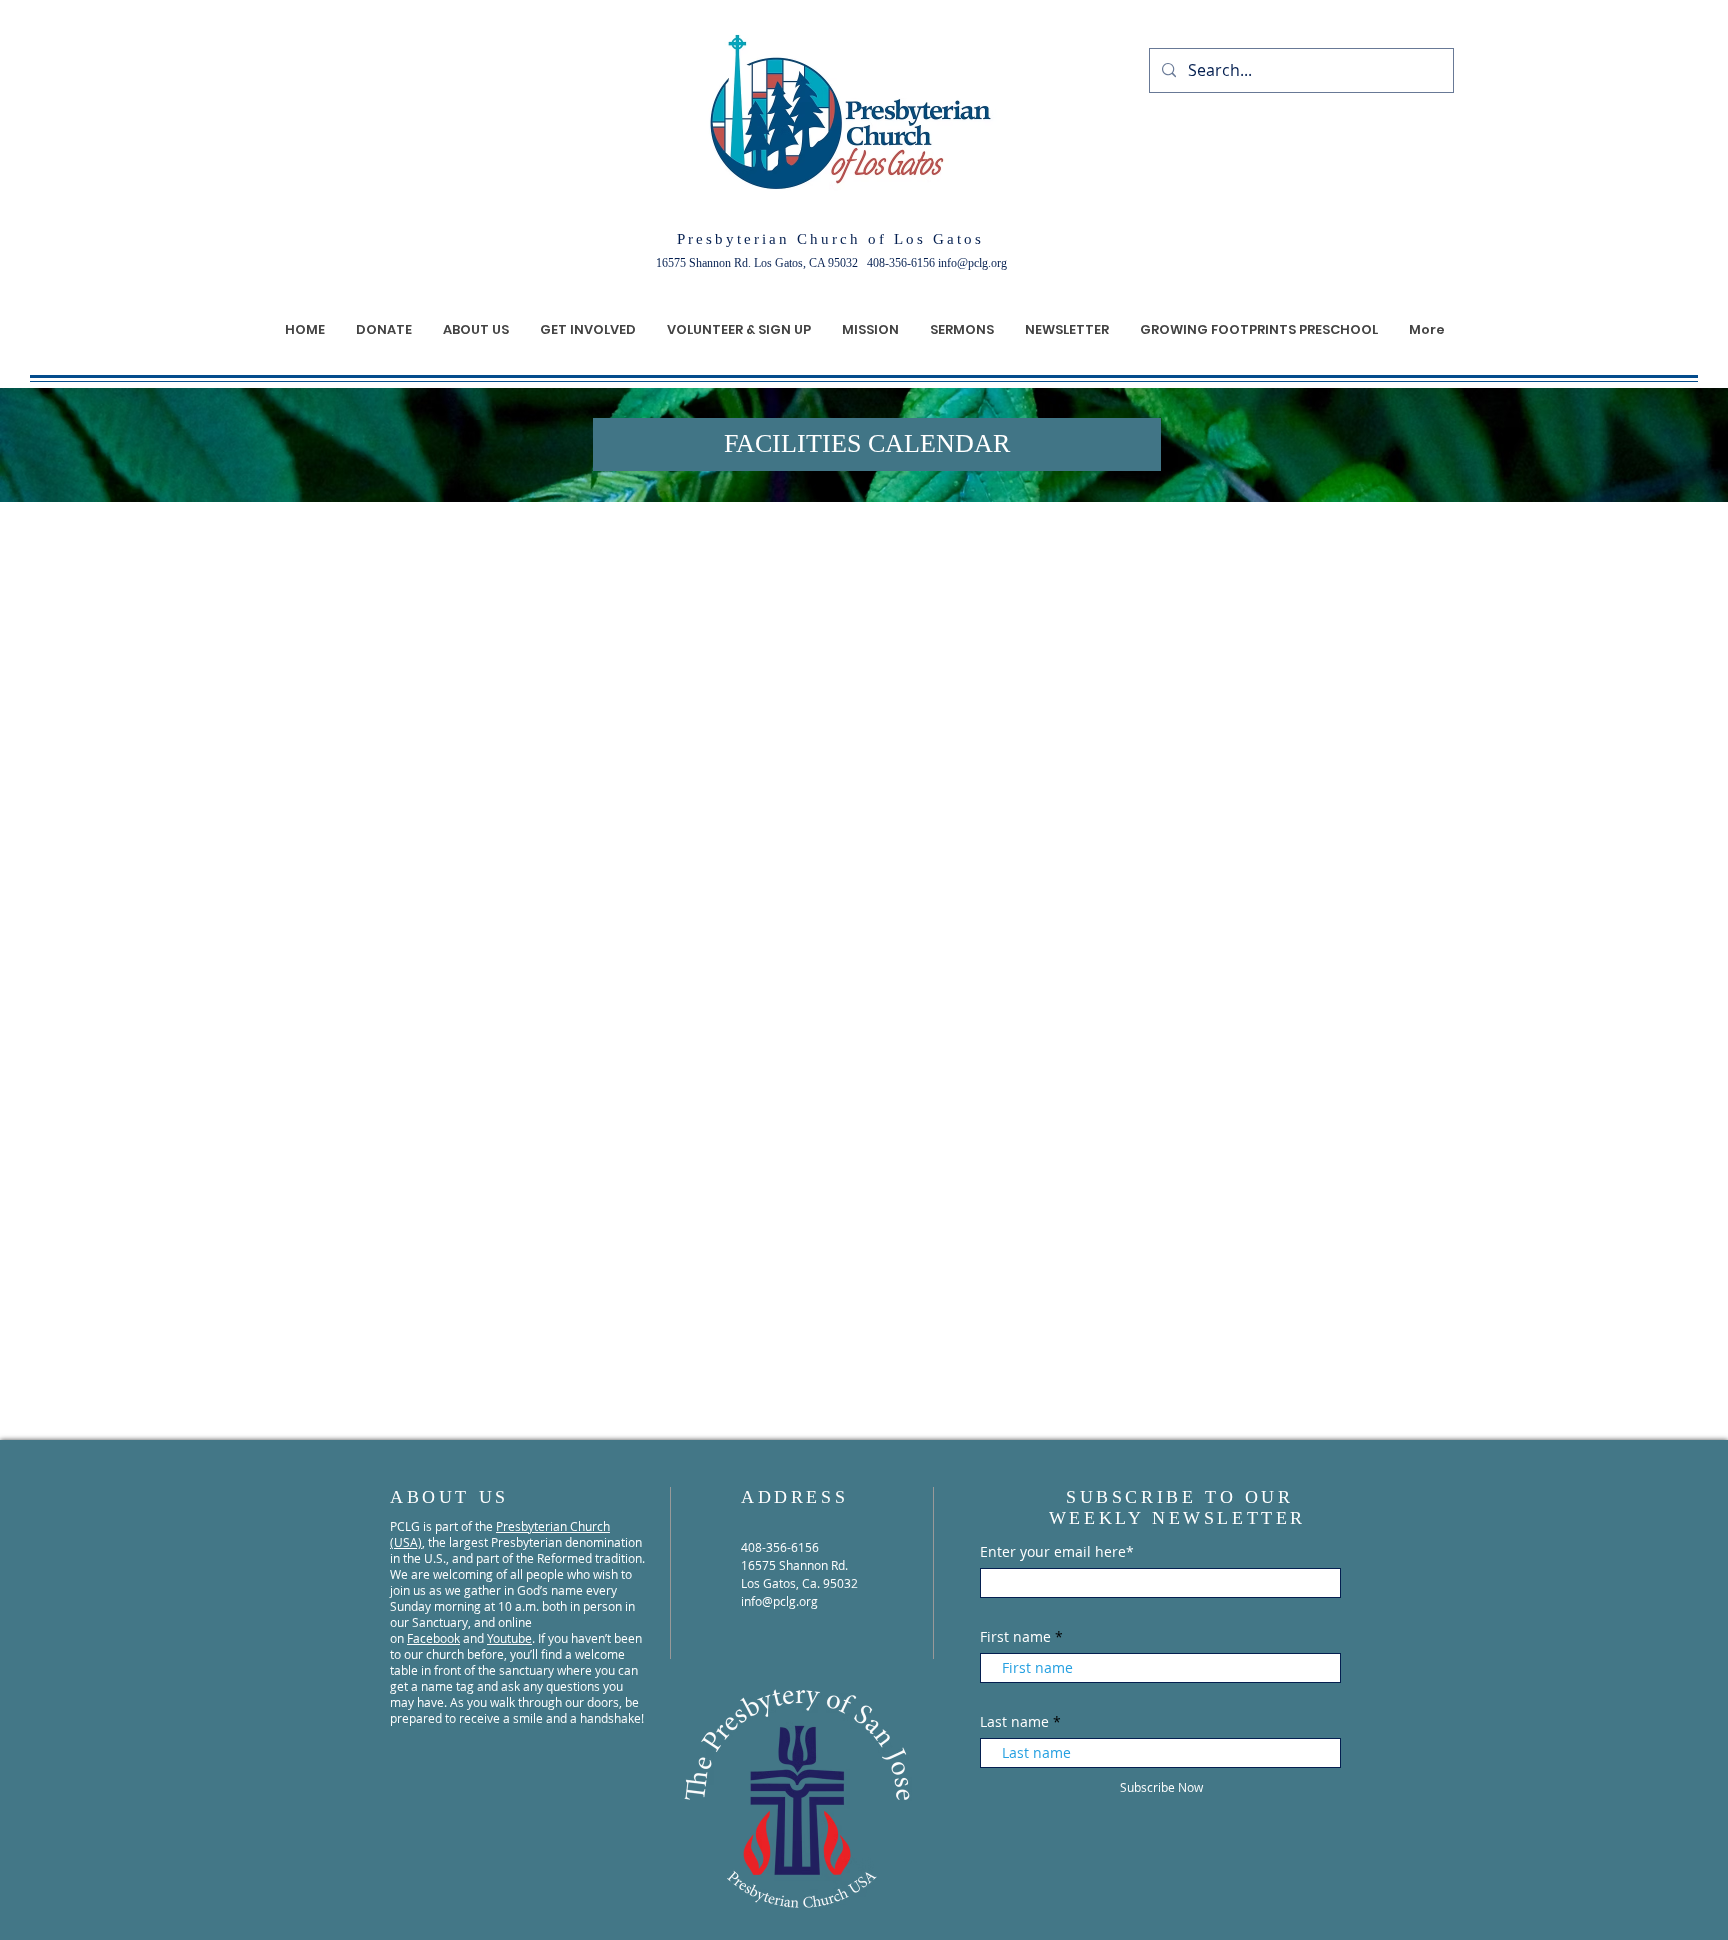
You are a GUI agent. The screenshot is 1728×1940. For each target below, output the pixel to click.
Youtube (509, 1638)
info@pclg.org (972, 263)
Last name (1014, 1722)
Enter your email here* (1057, 1552)
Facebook (433, 1638)
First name (1015, 1637)
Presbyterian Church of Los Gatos (830, 239)
